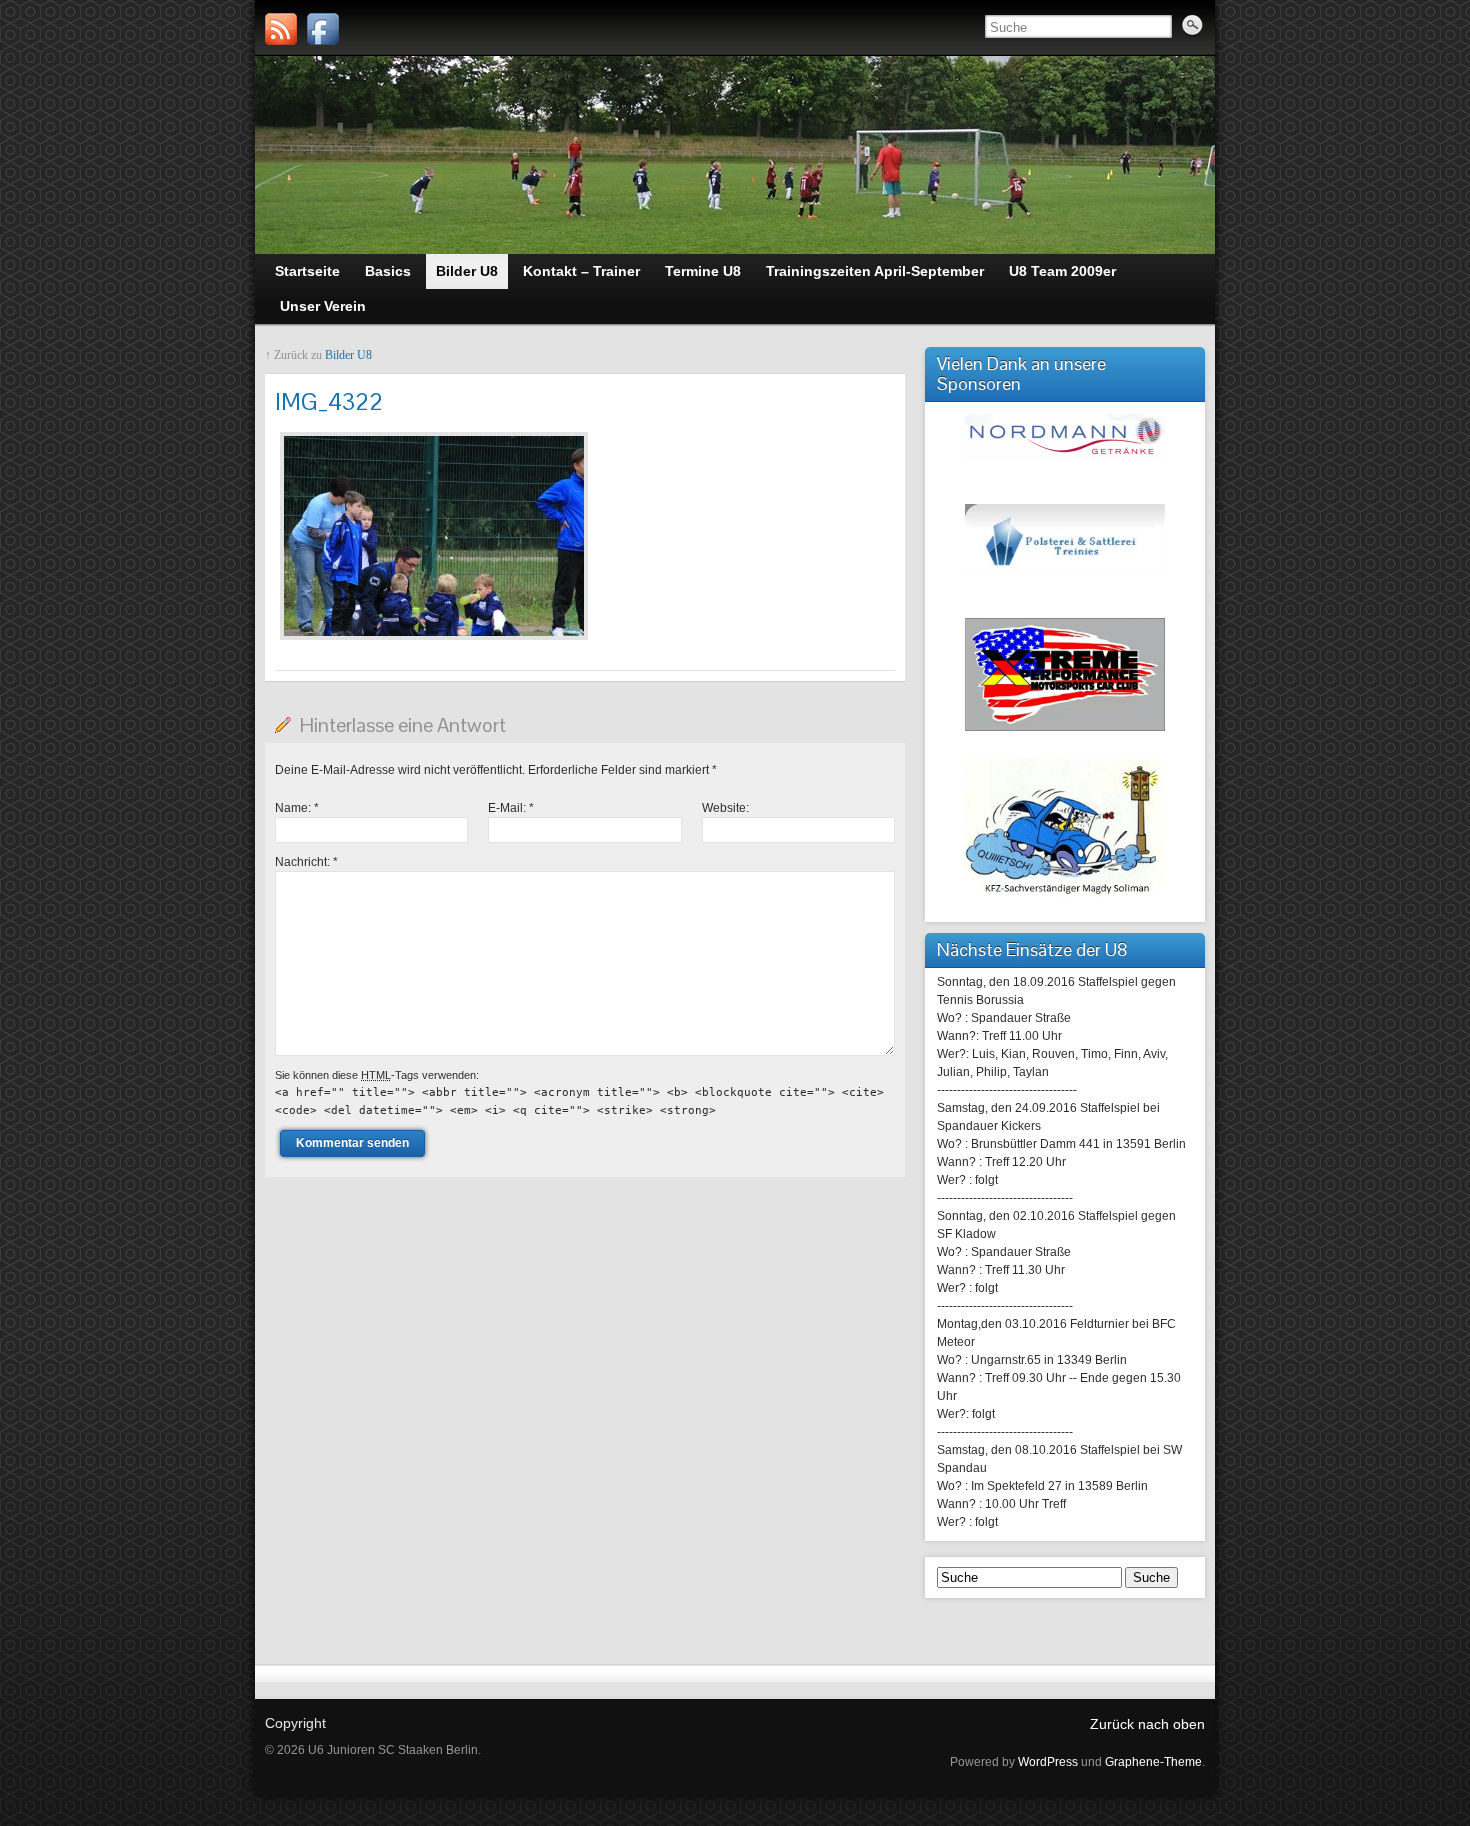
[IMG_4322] (434, 641)
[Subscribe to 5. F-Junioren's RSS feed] (281, 29)
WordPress (1048, 1762)
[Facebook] (323, 29)
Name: (297, 808)
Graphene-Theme (1153, 1762)
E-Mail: (511, 808)
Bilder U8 (348, 355)
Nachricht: (306, 862)
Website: (725, 808)
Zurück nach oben (1147, 1724)
